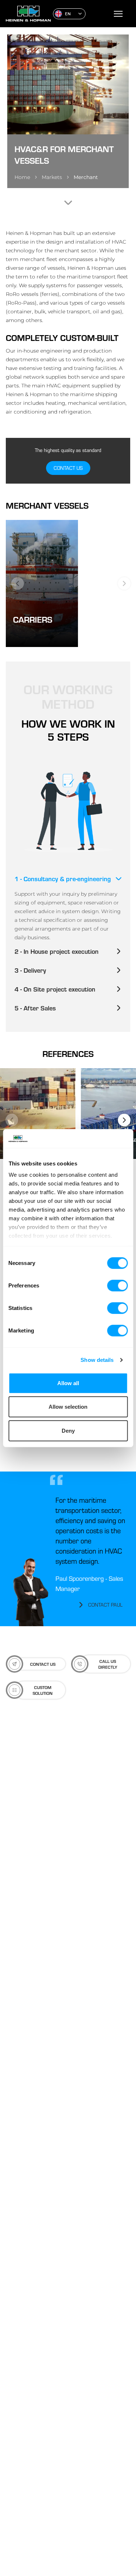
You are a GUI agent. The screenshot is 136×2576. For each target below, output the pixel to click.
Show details (97, 1360)
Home (22, 177)
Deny (68, 1431)
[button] (69, 14)
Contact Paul (105, 1605)
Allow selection (68, 1407)
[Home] (26, 14)
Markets (52, 177)
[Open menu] (118, 14)
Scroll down (68, 203)
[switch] (117, 1286)
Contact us (68, 468)
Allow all (68, 1383)
